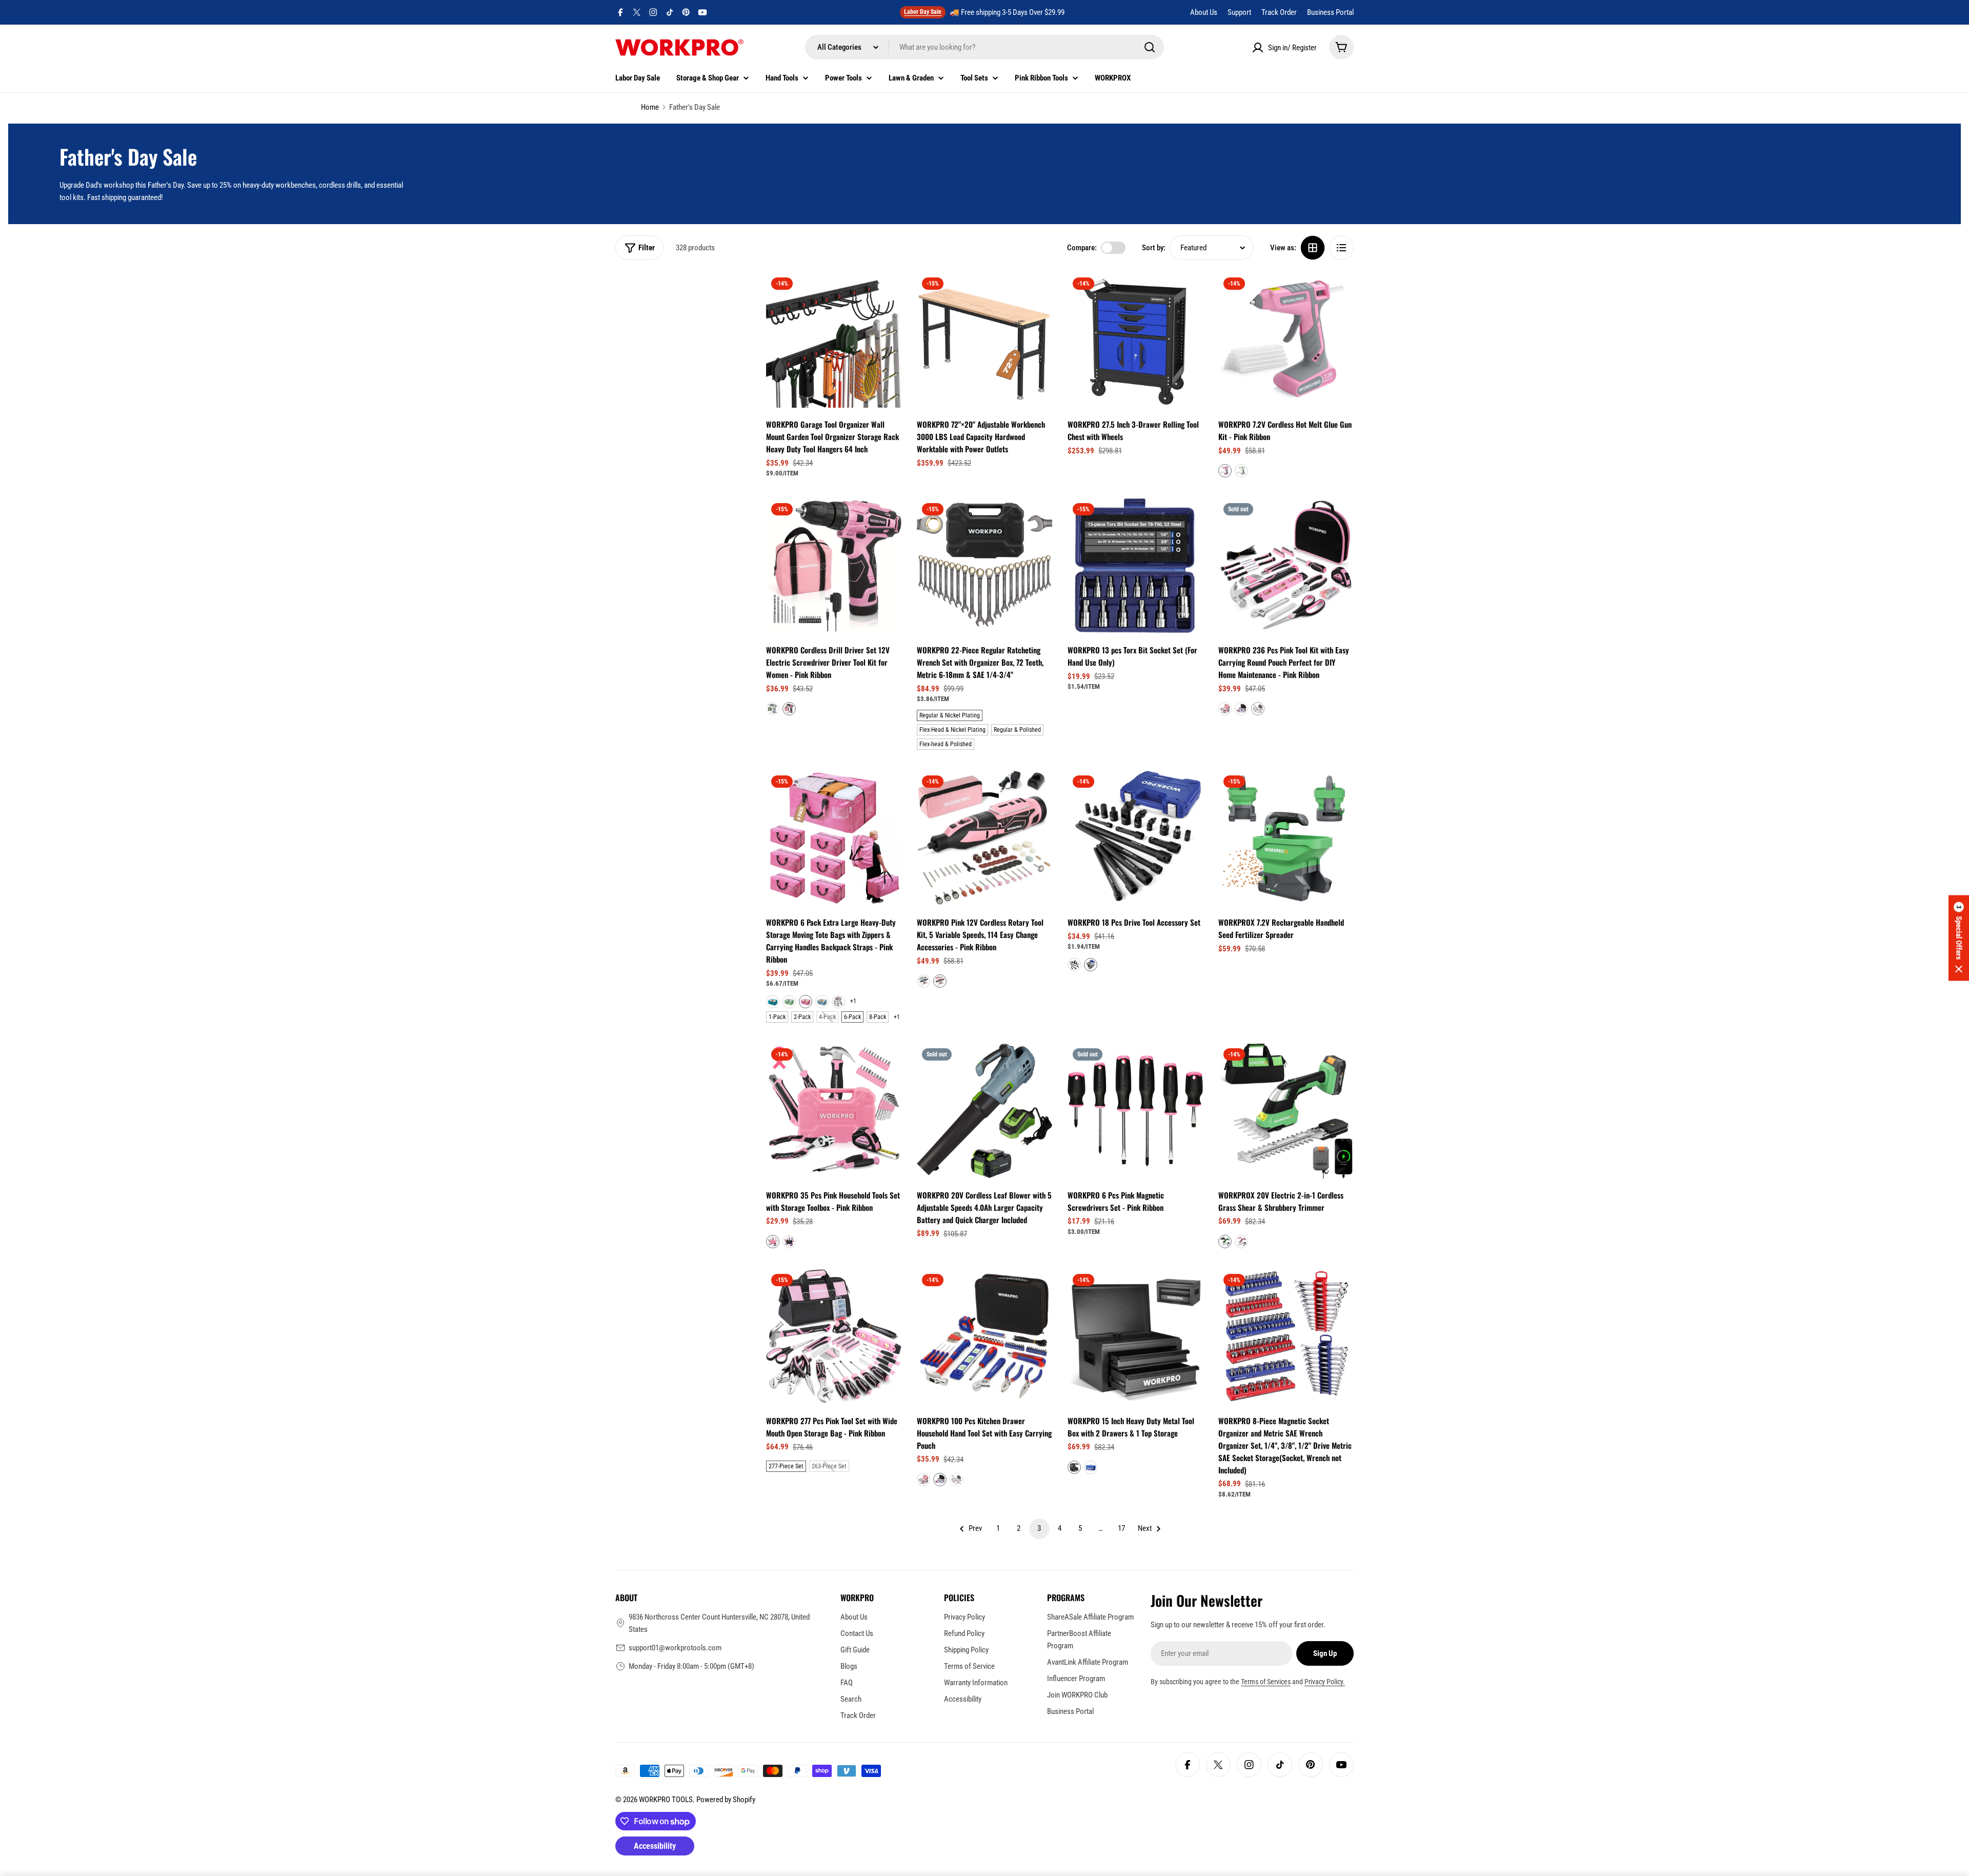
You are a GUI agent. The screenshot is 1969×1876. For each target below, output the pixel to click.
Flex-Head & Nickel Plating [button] (952, 730)
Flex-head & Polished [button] (946, 744)
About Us (1204, 12)
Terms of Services (1266, 1682)
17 (1121, 1528)
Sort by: (1154, 248)
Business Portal (1330, 12)
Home (650, 107)
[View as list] (1341, 248)
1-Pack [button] (777, 1017)
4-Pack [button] (827, 1017)
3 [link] (1039, 1528)
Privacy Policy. (1325, 1682)
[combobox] (985, 47)
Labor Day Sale (923, 12)
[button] (1225, 471)
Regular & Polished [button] (1017, 730)
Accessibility (655, 1846)
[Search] (1150, 47)
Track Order (1279, 12)
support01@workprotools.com (675, 1648)
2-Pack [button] (802, 1017)
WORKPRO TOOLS (666, 1800)
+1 (853, 1001)
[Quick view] (887, 295)
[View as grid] (1313, 248)
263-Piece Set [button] (829, 1466)
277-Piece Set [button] (786, 1466)
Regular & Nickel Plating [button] (950, 715)
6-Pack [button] (852, 1017)
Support (1239, 12)
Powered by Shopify (726, 1800)
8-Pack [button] (878, 1017)
